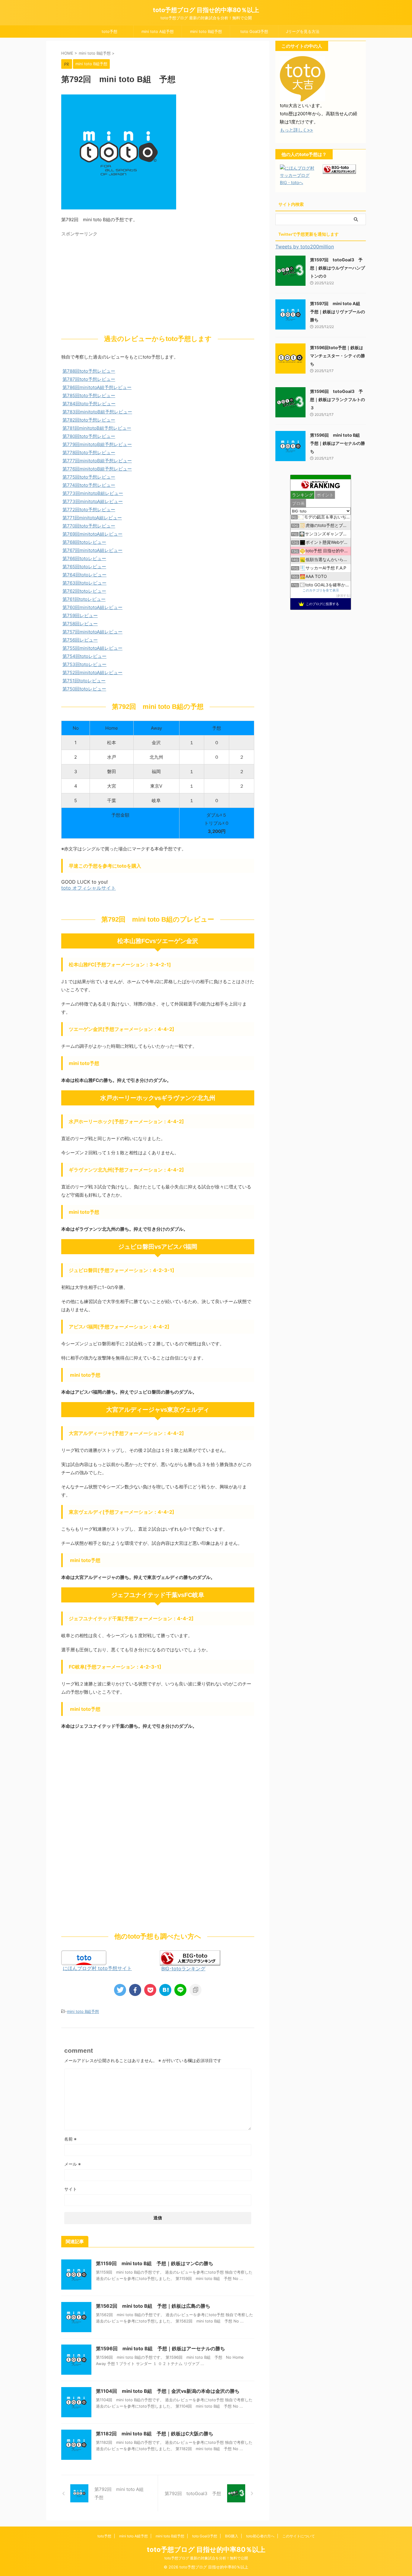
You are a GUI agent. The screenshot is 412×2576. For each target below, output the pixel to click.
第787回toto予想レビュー (89, 379)
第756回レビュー (80, 640)
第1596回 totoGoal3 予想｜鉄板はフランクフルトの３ (338, 399)
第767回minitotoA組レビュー (92, 550)
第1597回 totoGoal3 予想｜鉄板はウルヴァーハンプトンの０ (338, 268)
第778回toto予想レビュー (89, 453)
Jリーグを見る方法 (303, 31)
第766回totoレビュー (84, 558)
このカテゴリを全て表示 (321, 590)
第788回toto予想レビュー (89, 371)
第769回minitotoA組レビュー (92, 534)
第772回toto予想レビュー (89, 510)
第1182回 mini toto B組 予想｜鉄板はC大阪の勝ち (155, 2434)
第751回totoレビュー (84, 681)
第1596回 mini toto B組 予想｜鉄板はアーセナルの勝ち (160, 2348)
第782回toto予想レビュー (89, 420)
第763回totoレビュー (84, 583)
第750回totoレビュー (84, 689)
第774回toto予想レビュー (89, 485)
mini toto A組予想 (158, 31)
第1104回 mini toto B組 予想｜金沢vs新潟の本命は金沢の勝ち (168, 2391)
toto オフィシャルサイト (89, 888)
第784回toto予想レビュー (89, 404)
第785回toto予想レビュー (89, 395)
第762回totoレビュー (84, 591)
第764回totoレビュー (84, 575)
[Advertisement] (112, 282)
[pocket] (150, 1990)
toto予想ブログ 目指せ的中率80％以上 (206, 10)
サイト (71, 2189)
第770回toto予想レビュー (89, 526)
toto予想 (109, 31)
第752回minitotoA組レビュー (92, 673)
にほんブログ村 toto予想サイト (97, 1968)
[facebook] (135, 1990)
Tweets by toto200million (305, 247)
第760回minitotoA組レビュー (92, 607)
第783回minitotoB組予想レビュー (97, 412)
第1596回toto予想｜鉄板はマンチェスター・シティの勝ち (338, 356)
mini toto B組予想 (206, 31)
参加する (343, 596)
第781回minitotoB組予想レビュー (97, 428)
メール (73, 2164)
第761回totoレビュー (84, 599)
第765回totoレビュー (84, 567)
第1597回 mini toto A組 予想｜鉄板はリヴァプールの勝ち (338, 312)
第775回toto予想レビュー (89, 477)
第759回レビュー (80, 615)
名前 (70, 2139)
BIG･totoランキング (183, 1969)
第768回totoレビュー (84, 542)
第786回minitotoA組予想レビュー (97, 387)
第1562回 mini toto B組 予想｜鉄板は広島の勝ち (153, 2306)
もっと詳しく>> (296, 130)
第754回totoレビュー (84, 656)
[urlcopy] (195, 1990)
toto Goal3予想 (254, 31)
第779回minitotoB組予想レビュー (97, 444)
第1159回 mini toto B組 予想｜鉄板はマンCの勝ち (155, 2263)
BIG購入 (232, 2536)
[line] (180, 1990)
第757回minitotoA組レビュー (92, 632)
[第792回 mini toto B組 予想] (165, 1990)
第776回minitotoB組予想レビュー (97, 469)
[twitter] (120, 1990)
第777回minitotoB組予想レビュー (97, 461)
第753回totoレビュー (84, 664)
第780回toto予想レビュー (89, 436)
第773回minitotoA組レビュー (93, 501)
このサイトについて (299, 2536)
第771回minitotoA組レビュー (92, 518)
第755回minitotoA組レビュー (92, 648)
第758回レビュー (80, 624)
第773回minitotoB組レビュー (93, 493)
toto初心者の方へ (260, 2536)
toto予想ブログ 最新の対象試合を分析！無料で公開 (206, 2558)
